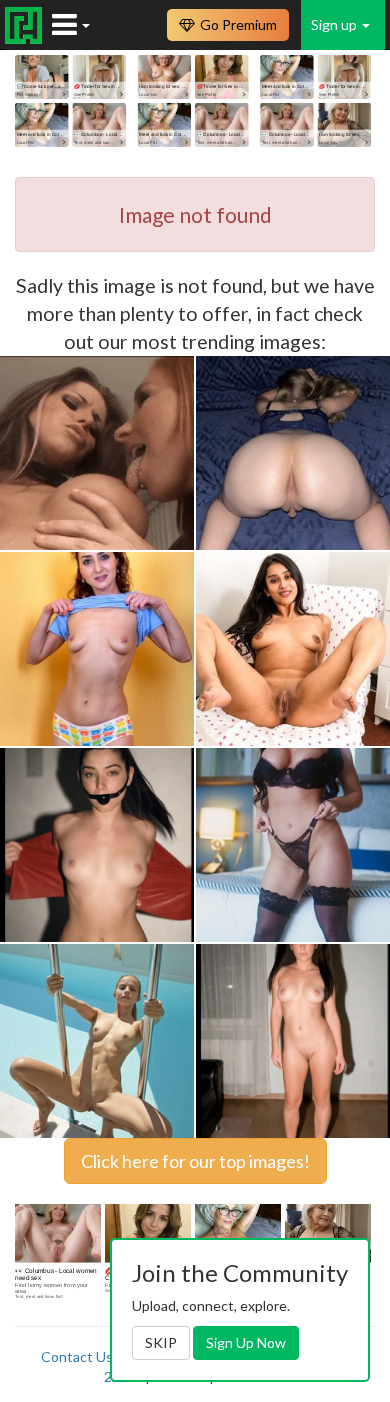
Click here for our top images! (195, 1161)
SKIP (161, 1342)
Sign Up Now (246, 1342)
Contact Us (77, 1356)
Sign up (335, 24)
